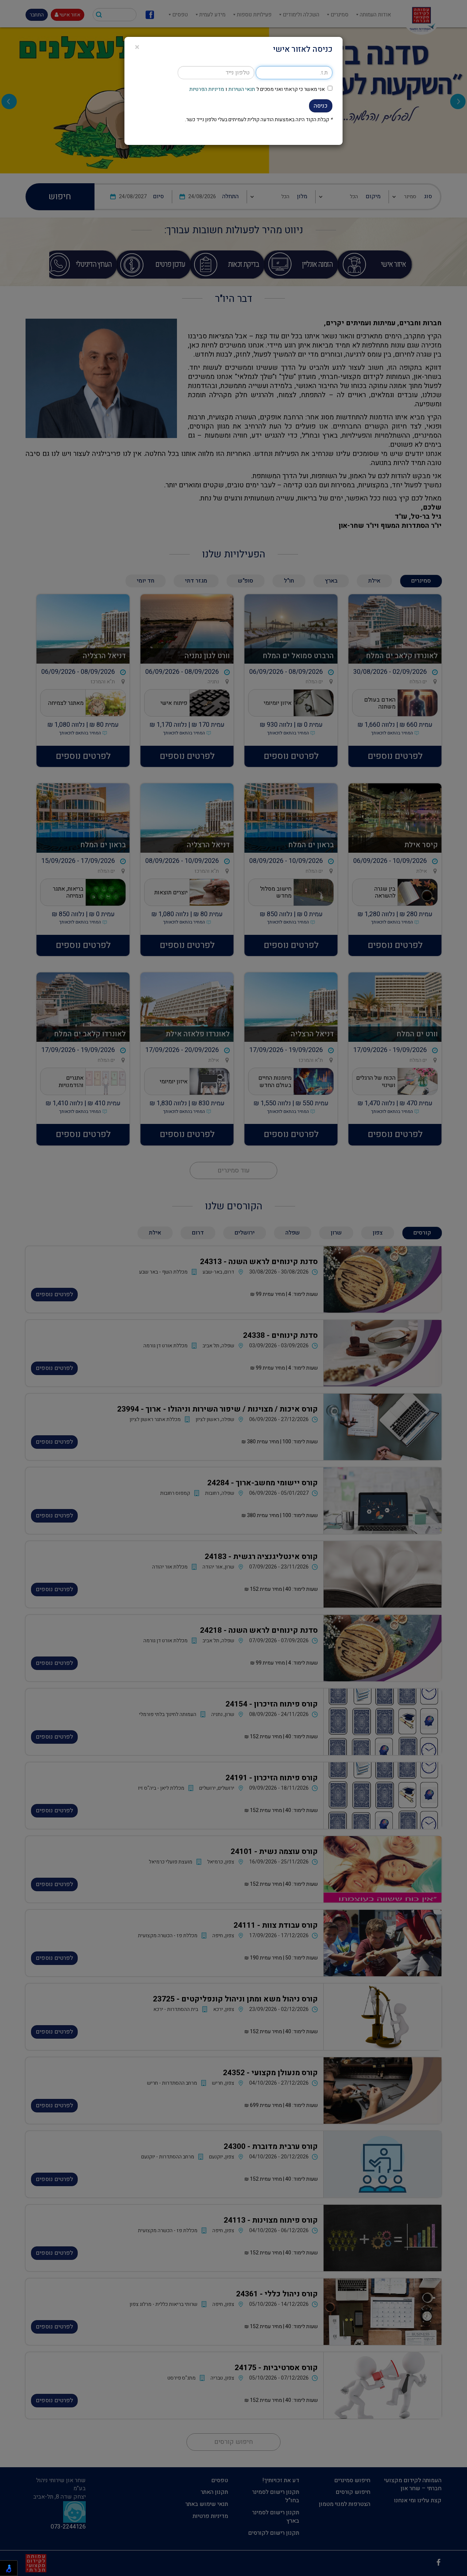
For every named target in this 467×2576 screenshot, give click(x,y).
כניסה (321, 106)
